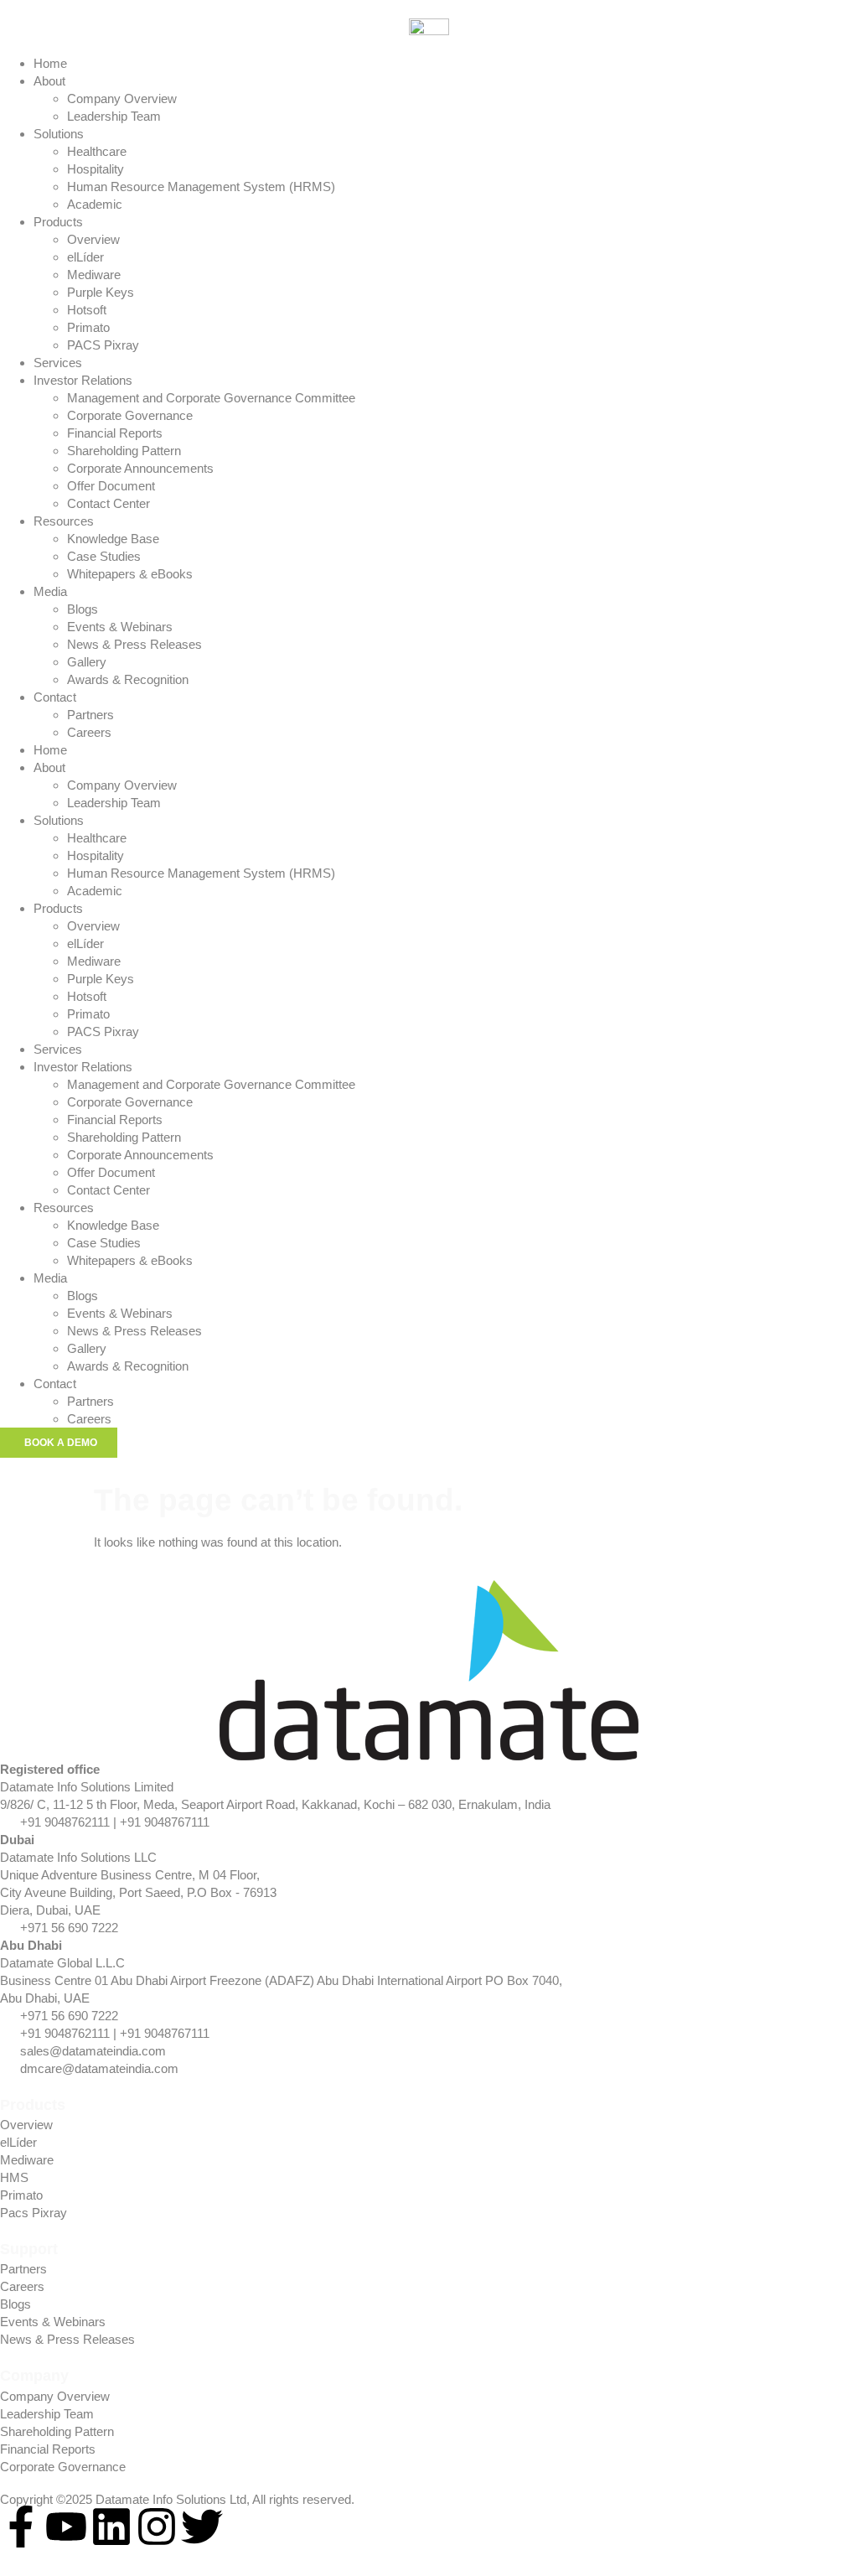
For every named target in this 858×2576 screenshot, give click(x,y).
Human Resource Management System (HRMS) (201, 187)
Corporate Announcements (140, 468)
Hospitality (96, 169)
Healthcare (97, 151)
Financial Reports (115, 433)
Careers (89, 732)
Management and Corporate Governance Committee (211, 398)
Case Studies (104, 556)
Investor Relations (83, 380)
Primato (88, 327)
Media (50, 591)
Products (58, 222)
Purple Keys (101, 292)
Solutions (59, 134)
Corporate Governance (130, 415)
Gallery (87, 662)
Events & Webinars (120, 627)
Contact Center (109, 503)
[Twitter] (202, 2527)
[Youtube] (66, 2527)
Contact (55, 697)
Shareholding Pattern (124, 451)
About (49, 81)
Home (50, 63)
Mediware (94, 275)
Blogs (83, 609)
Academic (95, 204)
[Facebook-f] (21, 2527)
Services (58, 363)
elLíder (85, 257)
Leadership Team (114, 116)
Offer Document (111, 486)
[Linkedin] (111, 2527)
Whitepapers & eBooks (130, 574)
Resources (64, 521)
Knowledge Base (113, 539)
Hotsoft (87, 310)
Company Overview (122, 98)
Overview (93, 239)
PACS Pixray (103, 345)
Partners (90, 715)
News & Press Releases (134, 644)
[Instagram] (157, 2527)
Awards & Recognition (128, 679)
